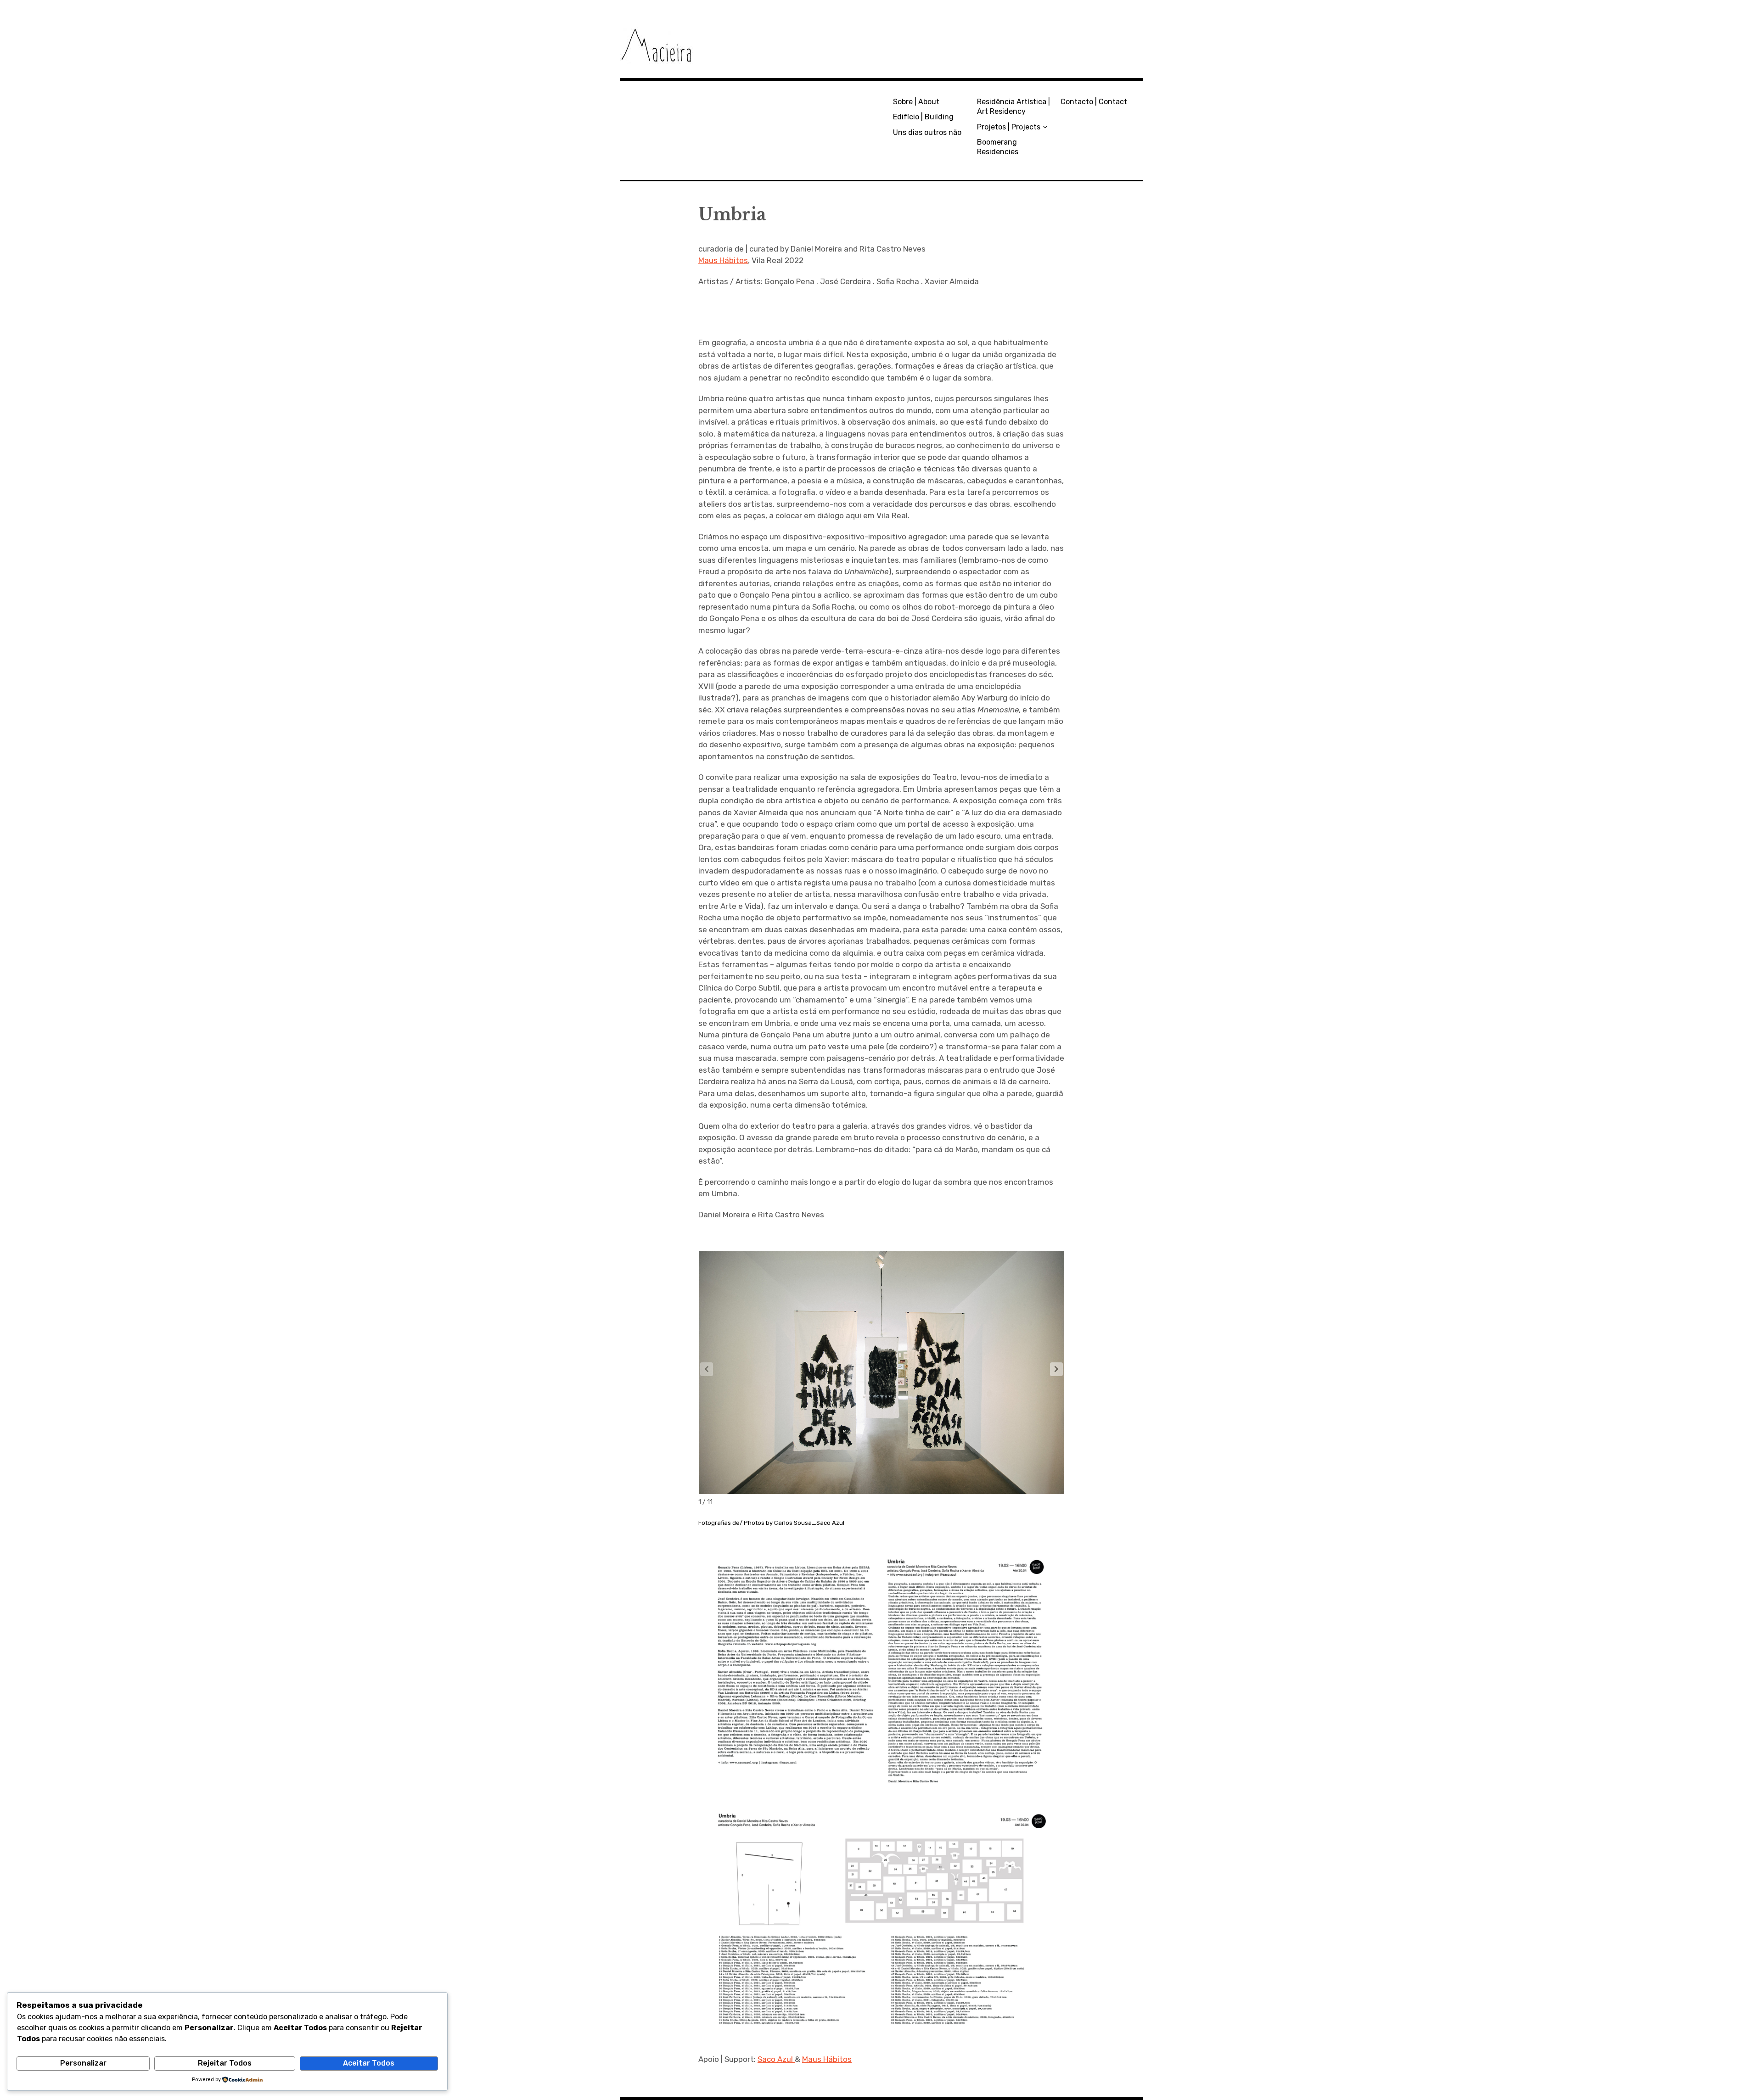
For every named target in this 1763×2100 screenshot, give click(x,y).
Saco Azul (776, 2059)
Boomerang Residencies (998, 147)
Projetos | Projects (1009, 127)
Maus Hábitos (723, 260)
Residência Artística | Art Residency (1013, 106)
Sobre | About (916, 102)
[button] (1056, 1369)
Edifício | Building (923, 117)
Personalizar (83, 2063)
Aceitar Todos (369, 2063)
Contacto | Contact (1094, 102)
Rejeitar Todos (225, 2063)
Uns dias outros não (927, 132)
